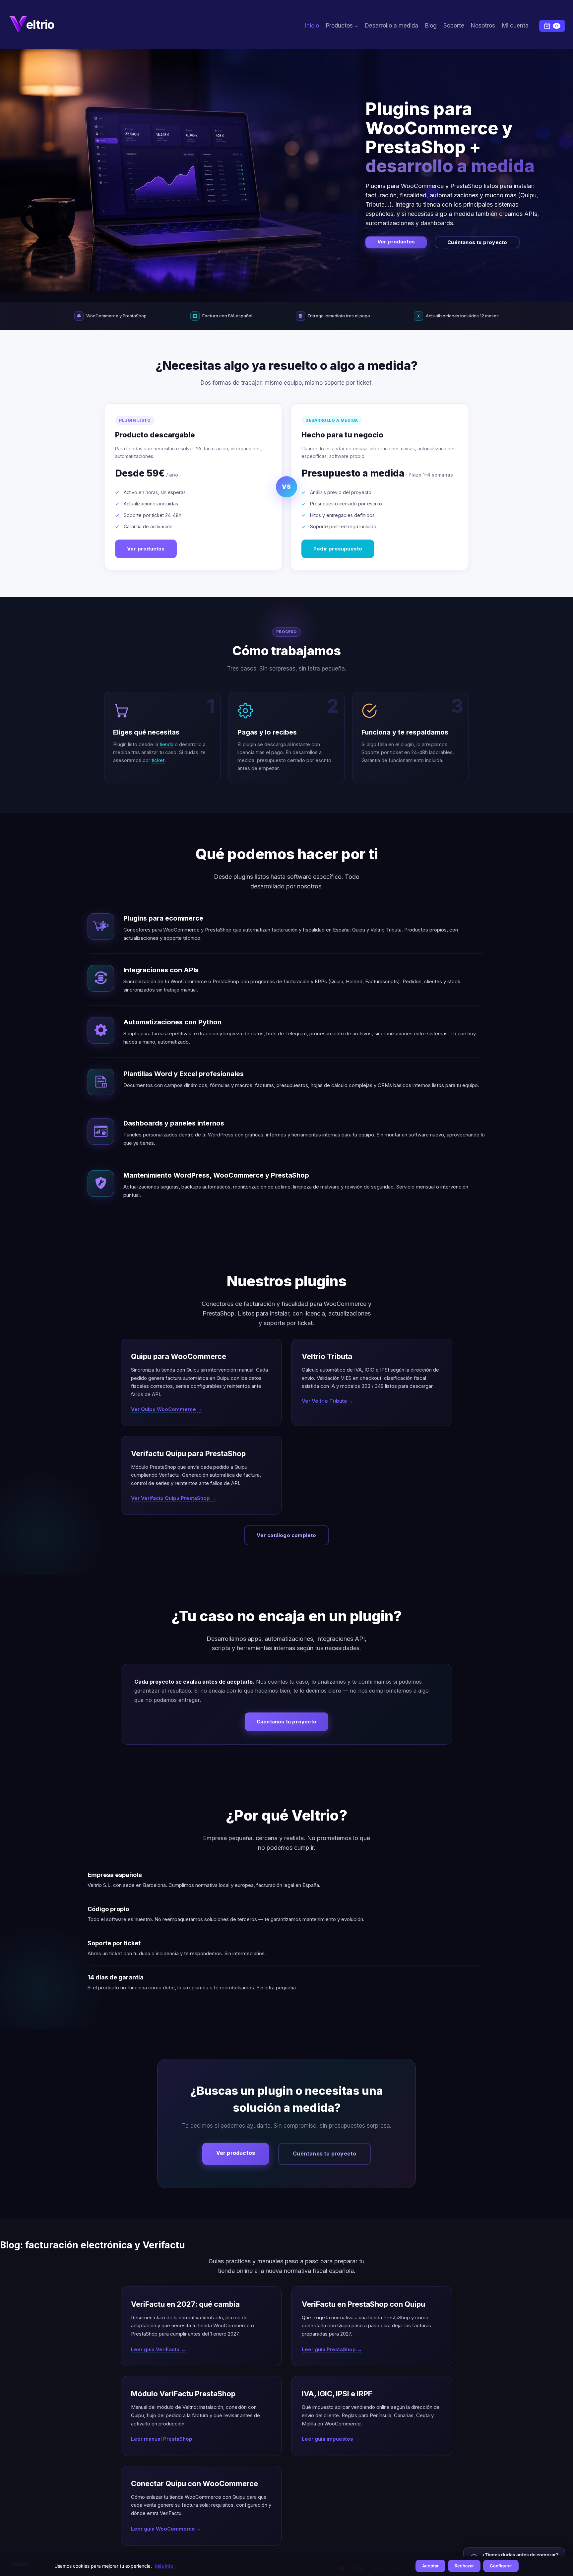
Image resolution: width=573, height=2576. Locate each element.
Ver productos (396, 242)
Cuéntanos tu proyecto (477, 242)
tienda (166, 744)
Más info (164, 2566)
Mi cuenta (515, 26)
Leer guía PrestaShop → (332, 2349)
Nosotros (483, 26)
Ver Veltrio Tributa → (327, 1401)
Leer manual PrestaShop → (165, 2439)
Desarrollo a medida (392, 26)
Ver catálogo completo (286, 1535)
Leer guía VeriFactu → (158, 2349)
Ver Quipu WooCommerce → (167, 1409)
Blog (431, 26)
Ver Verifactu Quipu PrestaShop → (174, 1498)
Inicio (312, 26)
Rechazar (464, 2566)
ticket (158, 760)
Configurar (501, 2566)
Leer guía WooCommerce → (166, 2529)
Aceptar (430, 2566)
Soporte (454, 26)
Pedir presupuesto (338, 549)
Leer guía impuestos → (331, 2439)
